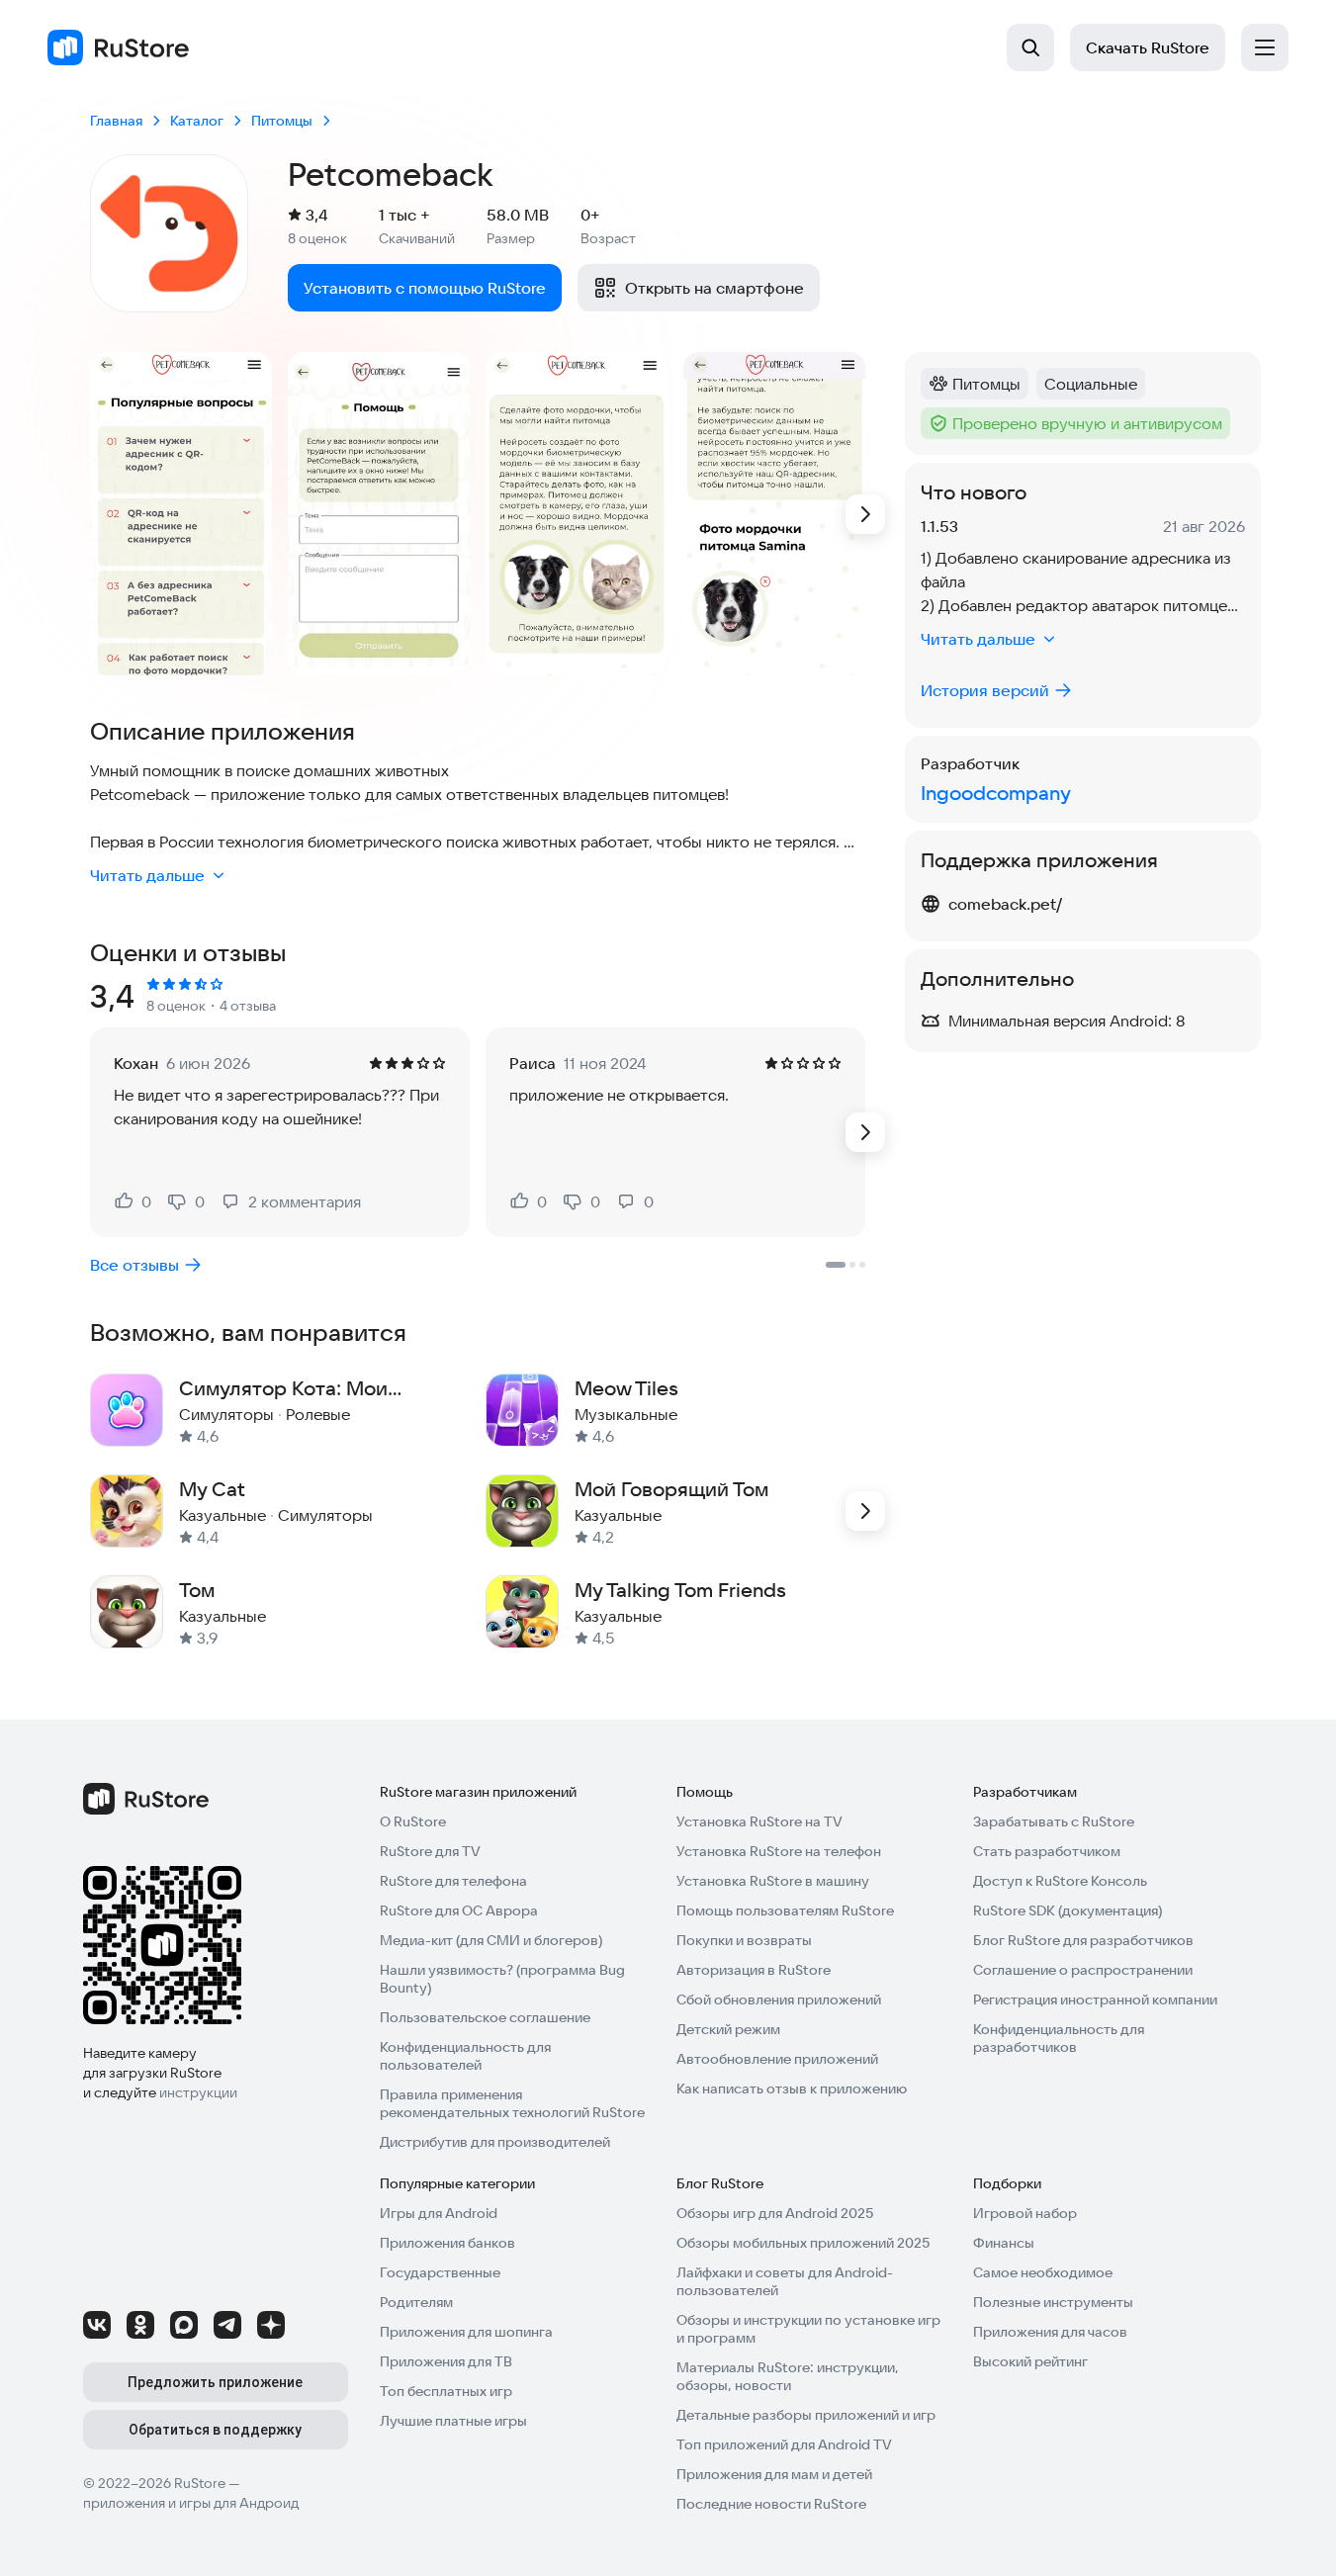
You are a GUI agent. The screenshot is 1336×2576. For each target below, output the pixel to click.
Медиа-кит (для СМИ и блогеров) (491, 1940)
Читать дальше (147, 875)
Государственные (440, 2272)
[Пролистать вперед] (865, 514)
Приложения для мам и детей (774, 2474)
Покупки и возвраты (744, 1940)
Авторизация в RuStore (754, 1970)
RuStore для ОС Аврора (459, 1910)
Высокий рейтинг (1030, 2361)
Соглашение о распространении (1083, 1970)
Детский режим (728, 2029)
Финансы (1004, 2243)
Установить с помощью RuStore (425, 288)
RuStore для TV (430, 1851)
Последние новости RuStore (771, 2504)
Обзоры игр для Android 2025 (775, 2213)
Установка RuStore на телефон (779, 1851)
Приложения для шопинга (466, 2332)
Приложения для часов (1050, 2332)
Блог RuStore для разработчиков (1083, 1940)
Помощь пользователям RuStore (785, 1910)
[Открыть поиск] (1030, 47)
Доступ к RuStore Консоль (1060, 1881)
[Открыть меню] (1265, 47)
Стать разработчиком (1047, 1851)
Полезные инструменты (1053, 2302)
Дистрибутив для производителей (495, 2142)
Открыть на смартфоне (714, 288)
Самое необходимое (1043, 2272)
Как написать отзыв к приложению (792, 2088)
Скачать (1148, 47)
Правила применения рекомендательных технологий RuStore (512, 2103)
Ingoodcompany (996, 793)
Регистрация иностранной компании (1095, 1999)
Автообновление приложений (777, 2059)
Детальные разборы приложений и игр (806, 2415)
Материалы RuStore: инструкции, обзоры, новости (788, 2376)
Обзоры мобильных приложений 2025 (803, 2243)
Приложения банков (447, 2243)
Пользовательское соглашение (485, 2017)
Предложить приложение (215, 2382)
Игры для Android (439, 2213)
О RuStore (413, 1821)
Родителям (416, 2302)
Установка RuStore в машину (773, 1881)
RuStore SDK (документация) (1068, 1910)
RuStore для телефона (453, 1881)
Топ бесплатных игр (446, 2391)
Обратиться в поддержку (215, 2430)
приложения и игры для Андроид (191, 2503)
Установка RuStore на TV (759, 1821)
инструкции (198, 2092)
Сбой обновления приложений (779, 1999)
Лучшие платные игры (453, 2421)
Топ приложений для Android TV (784, 2444)
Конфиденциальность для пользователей (465, 2056)
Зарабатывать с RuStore (1054, 1821)
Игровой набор (1025, 2213)
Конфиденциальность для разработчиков (1059, 2038)
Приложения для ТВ (446, 2361)
